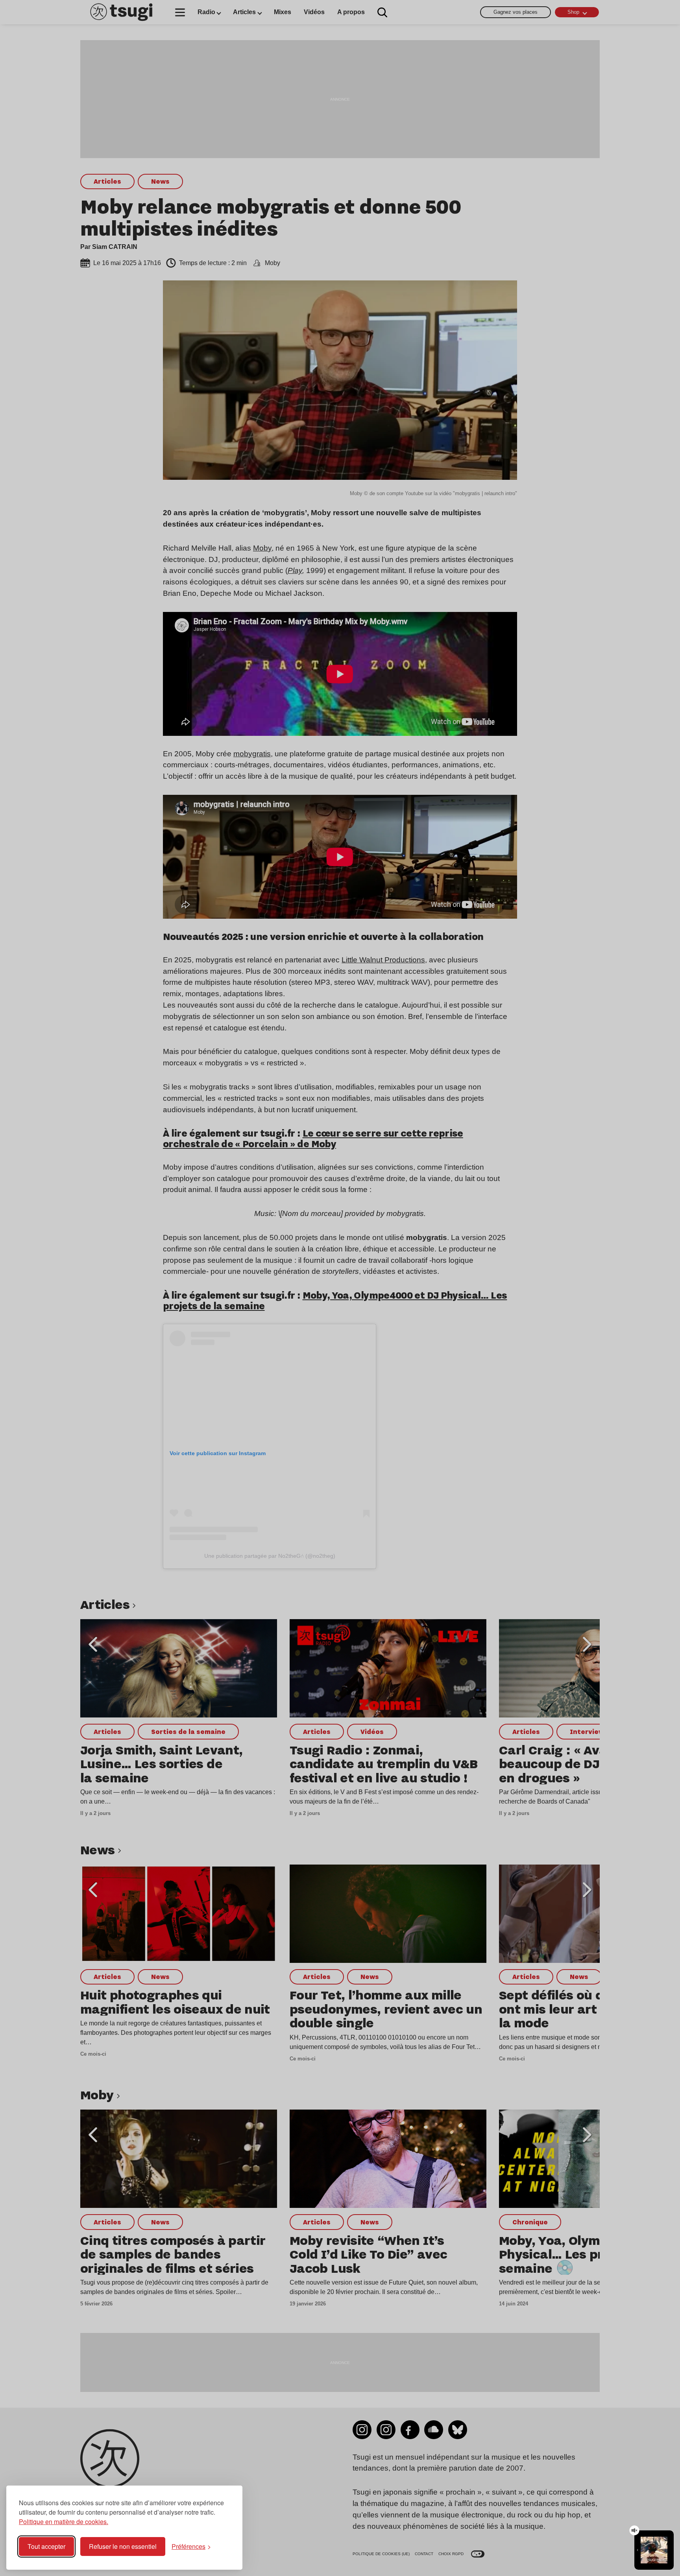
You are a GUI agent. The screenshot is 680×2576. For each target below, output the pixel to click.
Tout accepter (46, 2546)
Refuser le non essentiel (123, 2546)
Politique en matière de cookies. (64, 2522)
